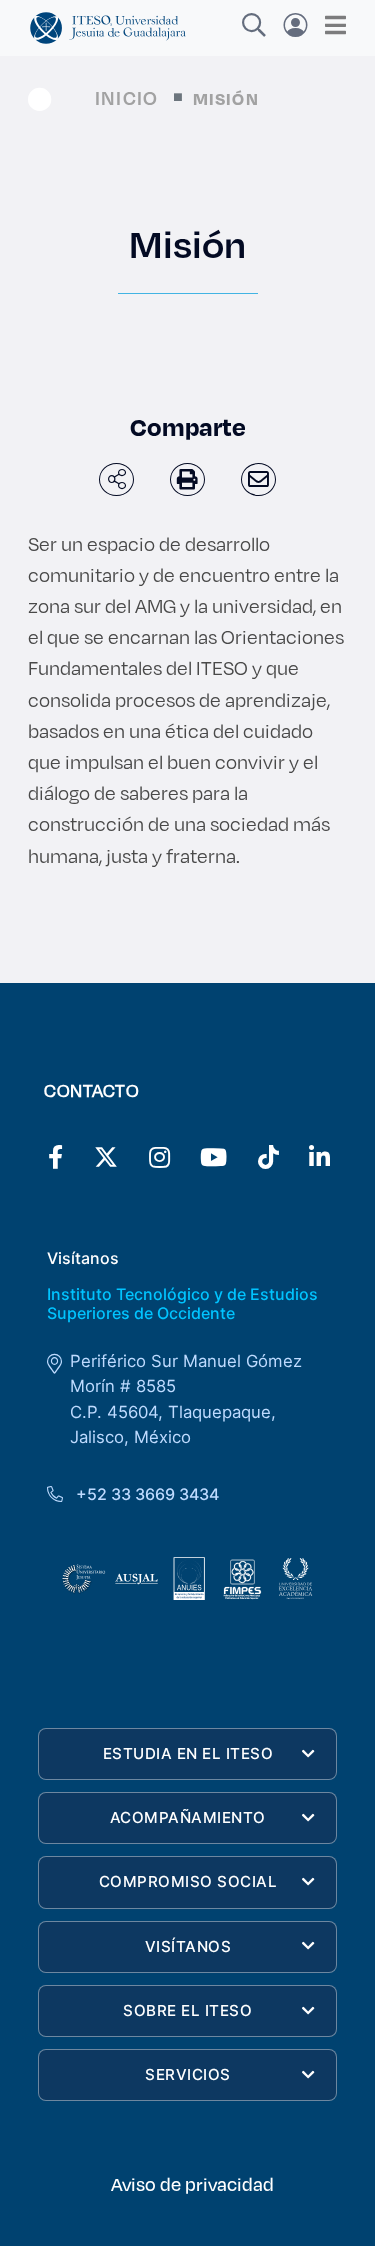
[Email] (258, 479)
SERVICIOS (188, 2074)
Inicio (126, 97)
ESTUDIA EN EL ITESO (188, 1753)
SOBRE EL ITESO (187, 2010)
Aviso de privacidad (192, 2184)
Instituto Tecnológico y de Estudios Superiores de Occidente (182, 1303)
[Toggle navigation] (329, 25)
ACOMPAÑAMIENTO (188, 1817)
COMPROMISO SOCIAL (188, 1881)
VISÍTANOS (188, 1946)
